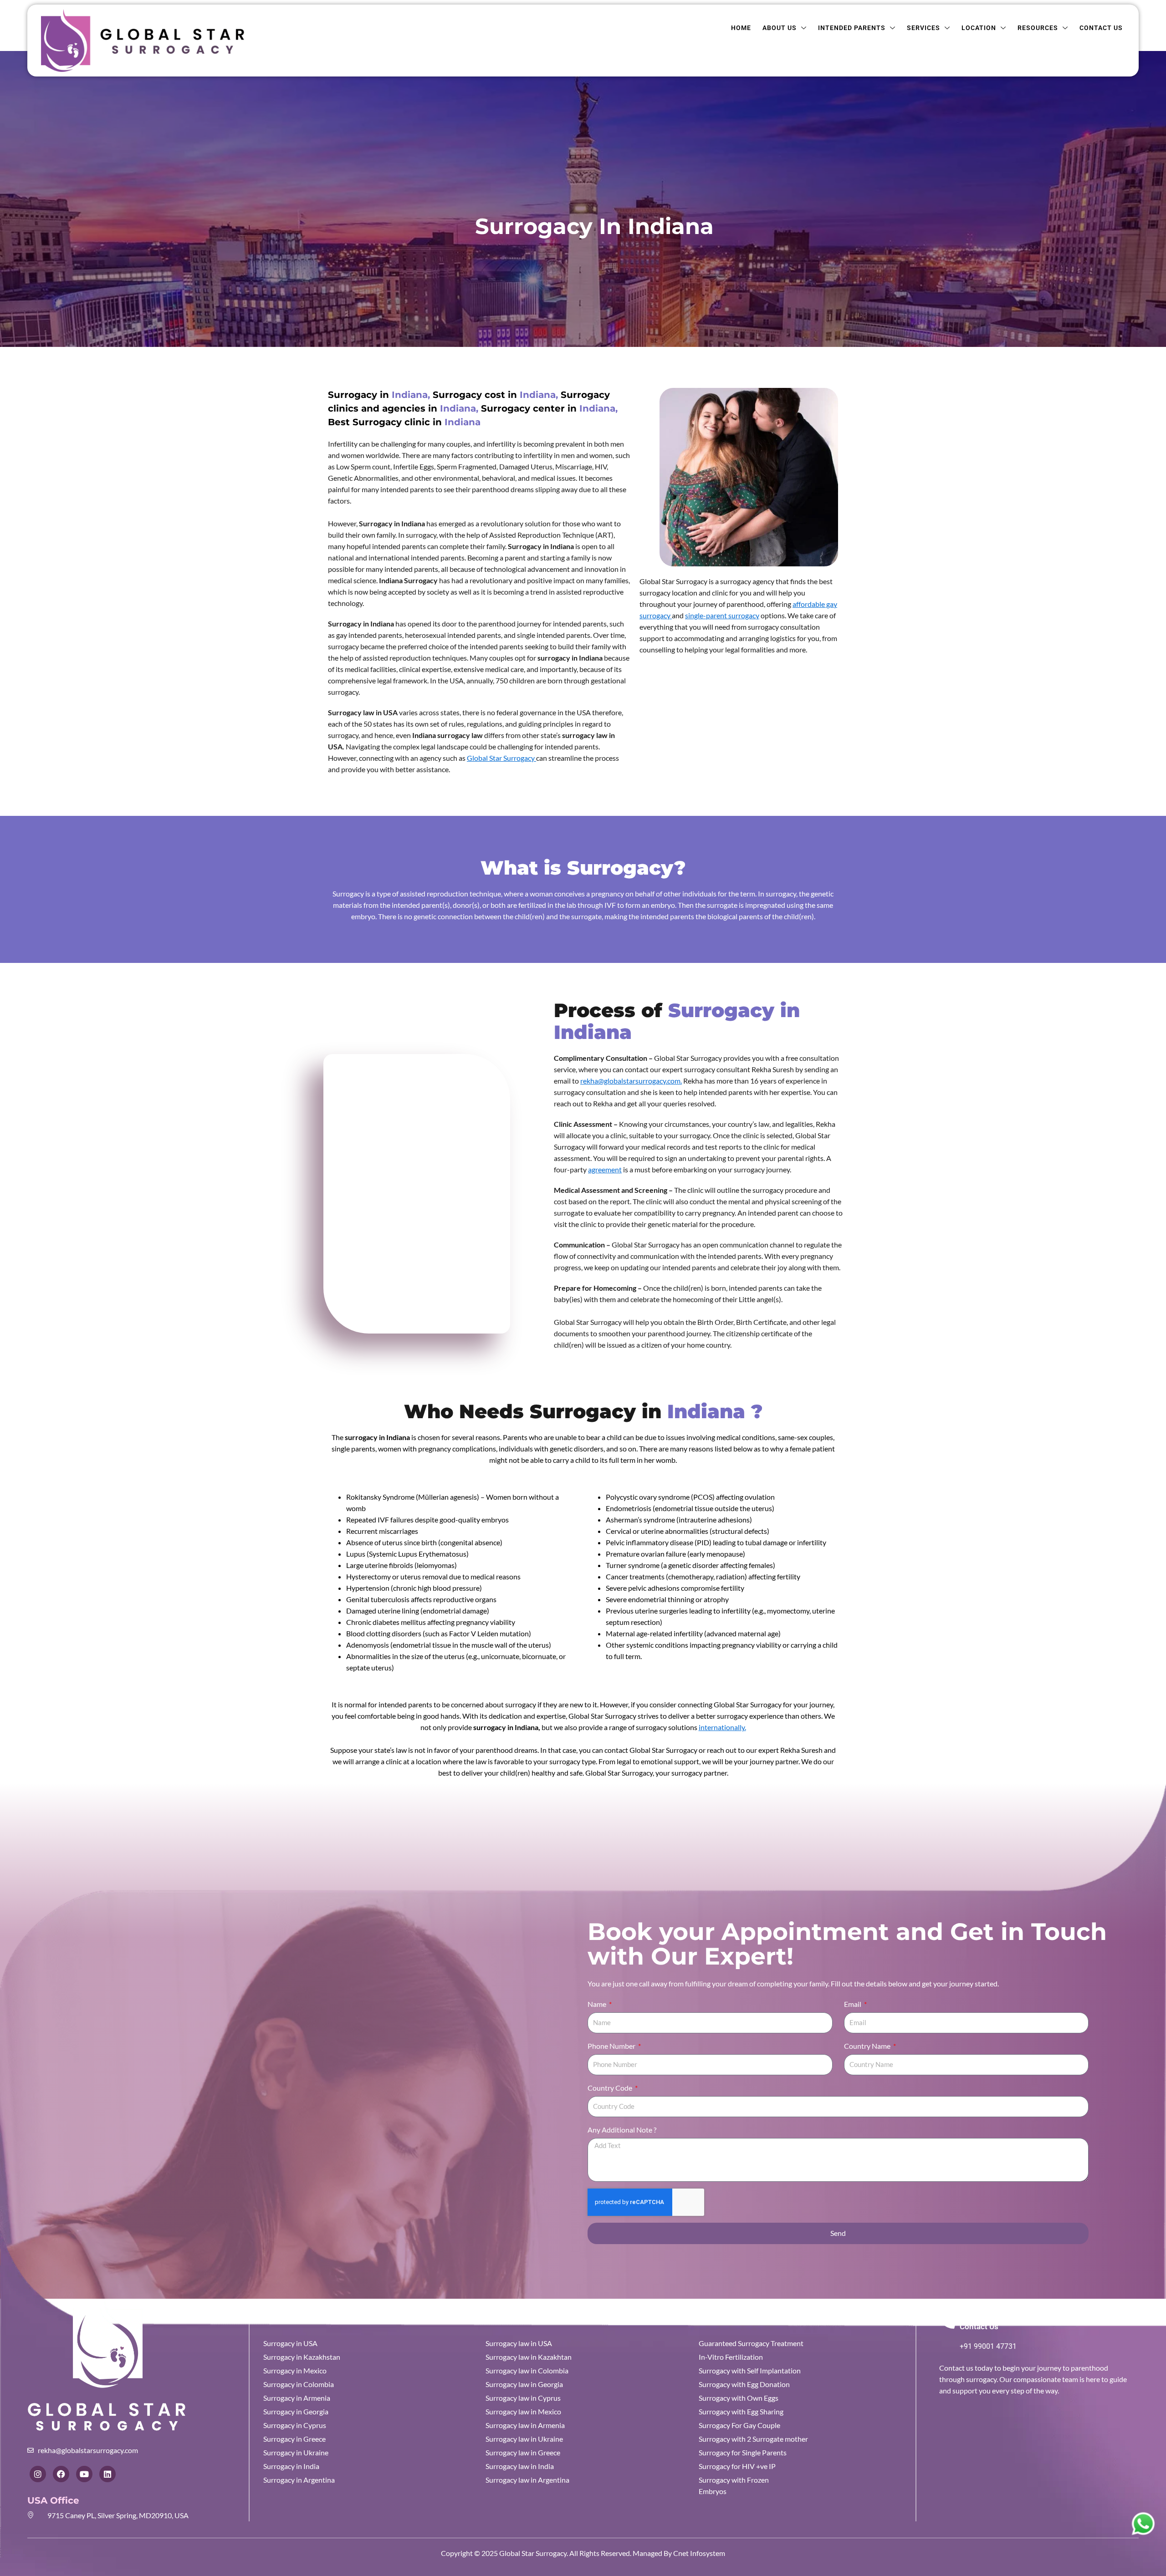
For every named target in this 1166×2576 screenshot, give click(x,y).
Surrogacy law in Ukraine (524, 2439)
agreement (605, 1169)
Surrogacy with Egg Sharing (741, 2411)
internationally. (722, 1727)
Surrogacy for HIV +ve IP (737, 2466)
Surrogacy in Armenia (297, 2398)
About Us (780, 28)
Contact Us (1101, 28)
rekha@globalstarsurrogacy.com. (631, 1081)
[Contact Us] (947, 2320)
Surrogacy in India (291, 2466)
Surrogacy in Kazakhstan (302, 2357)
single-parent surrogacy (722, 615)
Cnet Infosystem (698, 2553)
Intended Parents (852, 28)
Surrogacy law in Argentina (527, 2480)
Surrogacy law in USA (519, 2343)
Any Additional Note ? (622, 2130)
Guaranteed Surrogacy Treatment (751, 2343)
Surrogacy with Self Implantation (750, 2370)
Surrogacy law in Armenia (525, 2425)
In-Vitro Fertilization (731, 2357)
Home (741, 28)
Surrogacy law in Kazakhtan (529, 2357)
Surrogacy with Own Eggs (739, 2398)
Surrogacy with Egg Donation (744, 2384)
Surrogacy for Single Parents (743, 2452)
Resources (1038, 28)
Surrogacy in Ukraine (296, 2452)
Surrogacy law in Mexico (523, 2411)
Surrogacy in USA (290, 2343)
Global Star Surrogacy (501, 758)
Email (853, 2004)
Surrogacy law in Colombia (527, 2370)
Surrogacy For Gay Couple (739, 2425)
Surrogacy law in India (520, 2466)
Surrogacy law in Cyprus (523, 2398)
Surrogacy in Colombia (299, 2384)
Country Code (611, 2088)
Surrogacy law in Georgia (524, 2384)
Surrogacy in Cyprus (295, 2425)
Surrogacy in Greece (294, 2439)
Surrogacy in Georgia (296, 2411)
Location (979, 28)
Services (923, 28)
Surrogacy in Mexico (295, 2370)
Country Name (868, 2046)
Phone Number (612, 2046)
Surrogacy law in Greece (523, 2452)
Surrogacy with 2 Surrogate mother (753, 2439)
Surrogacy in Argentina (299, 2480)
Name (598, 2004)
